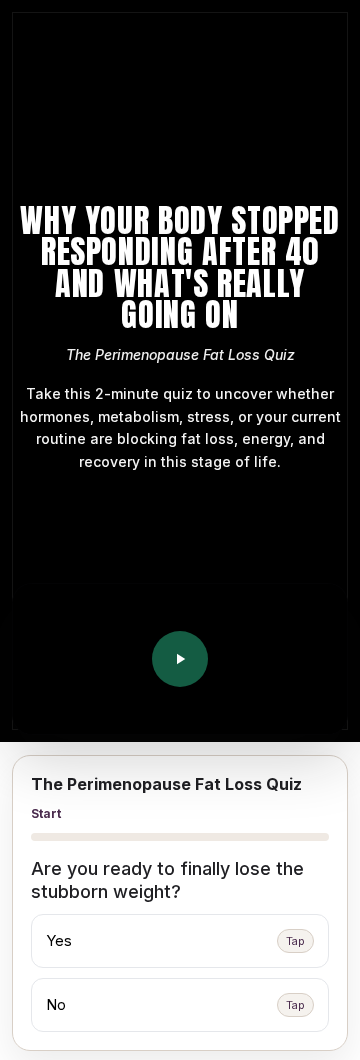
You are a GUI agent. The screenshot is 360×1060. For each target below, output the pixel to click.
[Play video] (180, 659)
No (175, 1004)
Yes (175, 940)
